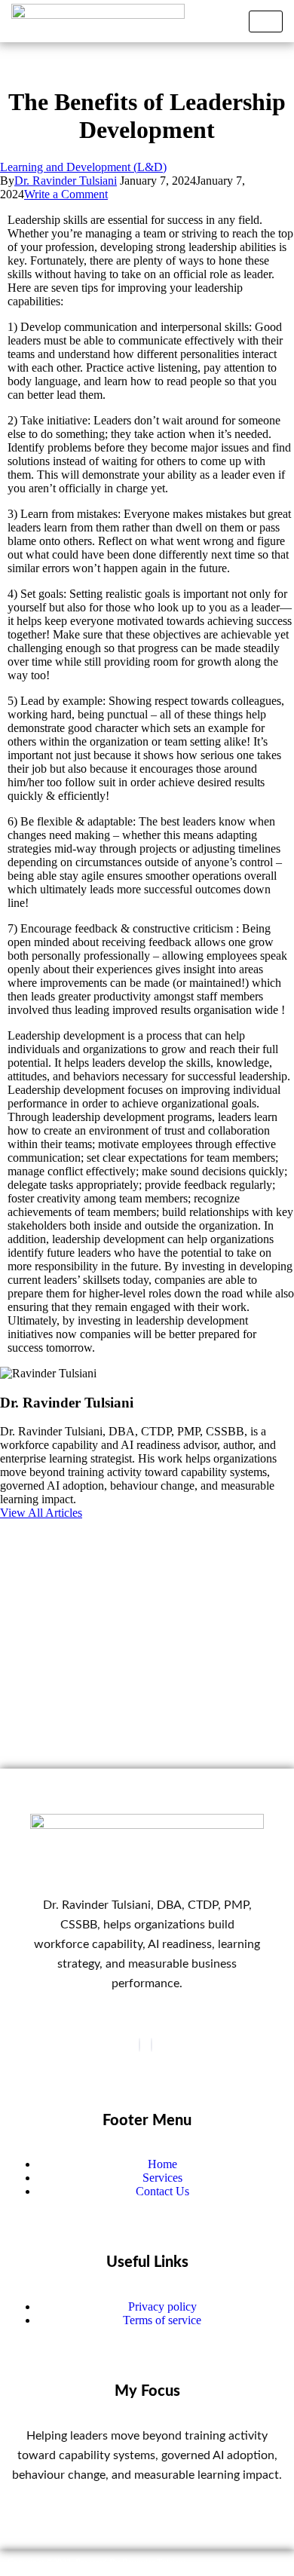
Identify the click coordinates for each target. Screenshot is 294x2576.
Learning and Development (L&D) (83, 167)
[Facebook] (139, 2045)
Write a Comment (66, 194)
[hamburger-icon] (266, 21)
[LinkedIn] (152, 2045)
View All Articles (41, 1513)
